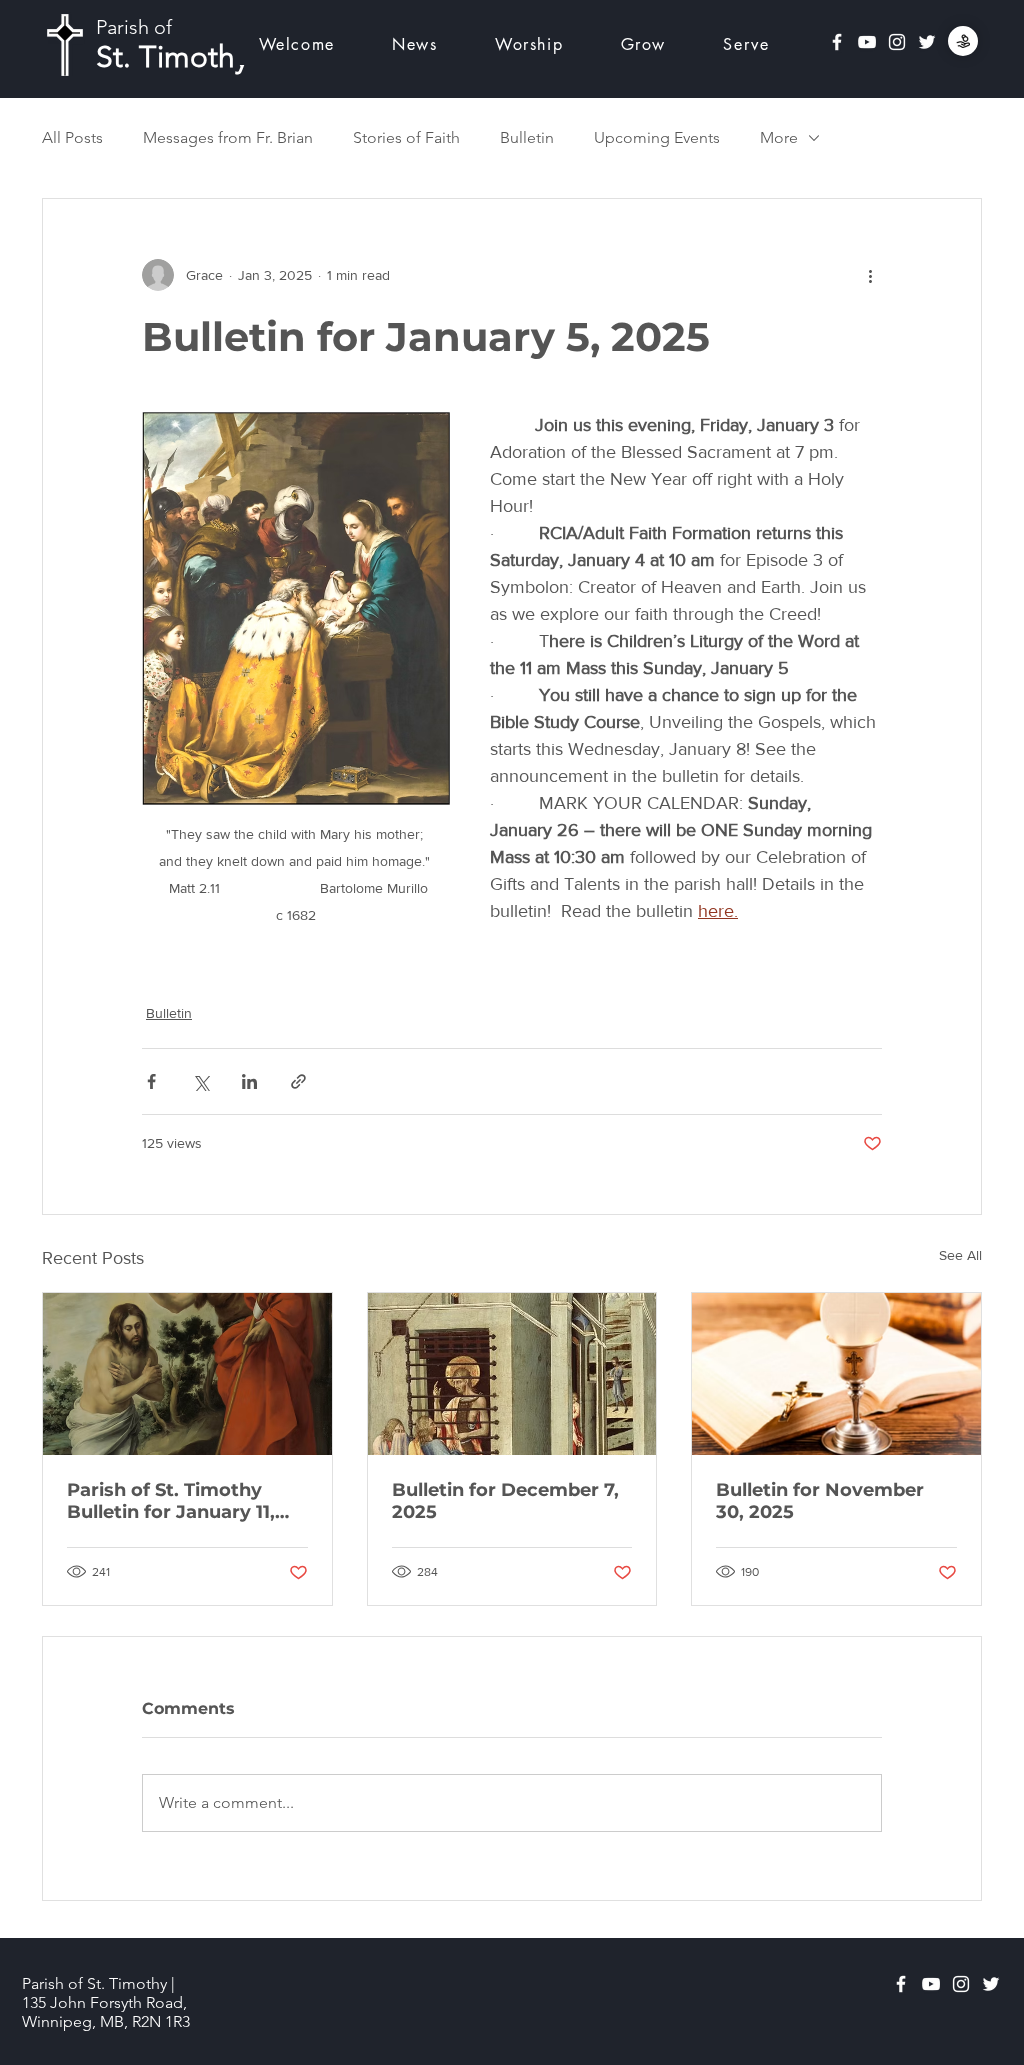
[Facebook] (837, 42)
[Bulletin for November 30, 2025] (836, 1374)
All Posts (72, 137)
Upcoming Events (657, 137)
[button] (529, 44)
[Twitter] (927, 42)
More (779, 137)
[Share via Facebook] (151, 1081)
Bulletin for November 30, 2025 (820, 1501)
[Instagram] (897, 42)
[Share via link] (298, 1081)
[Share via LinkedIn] (249, 1081)
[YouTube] (867, 42)
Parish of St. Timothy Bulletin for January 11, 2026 (171, 1501)
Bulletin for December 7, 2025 (505, 1501)
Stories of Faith (406, 137)
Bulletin (527, 137)
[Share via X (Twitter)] (200, 1081)
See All (960, 1255)
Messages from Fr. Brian (228, 137)
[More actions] (870, 275)
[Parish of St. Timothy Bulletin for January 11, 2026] (187, 1374)
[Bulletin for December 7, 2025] (512, 1374)
